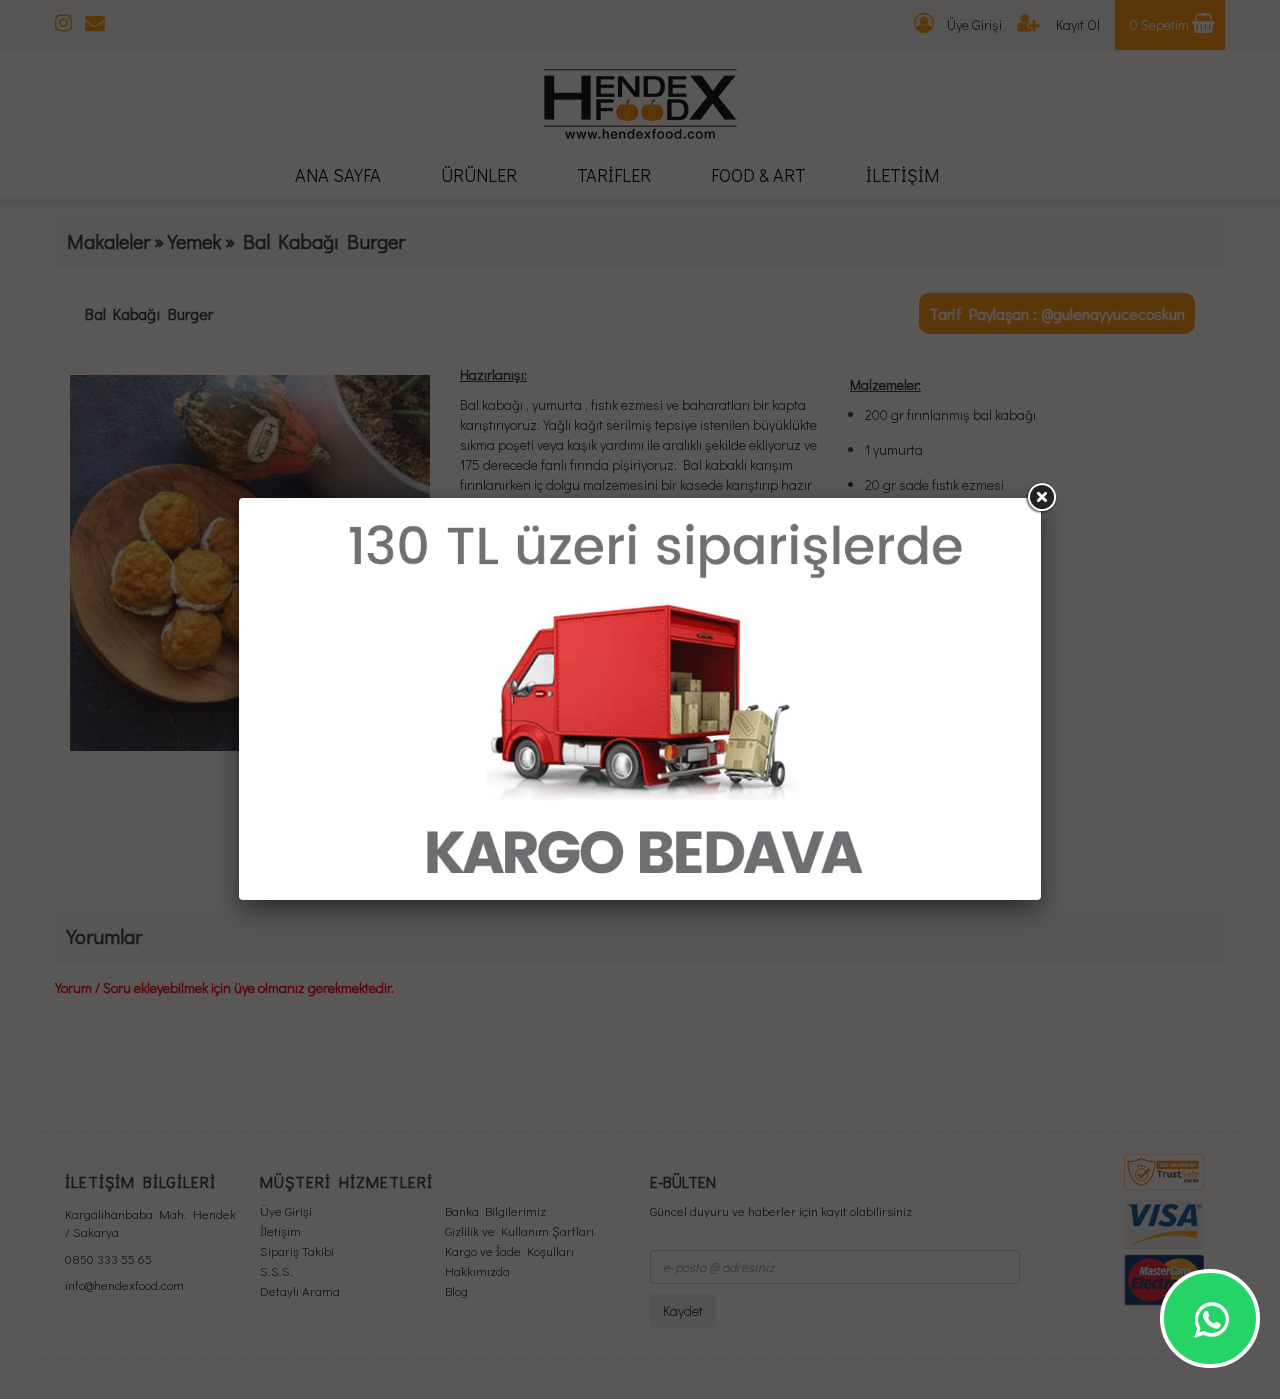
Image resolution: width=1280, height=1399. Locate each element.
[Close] (1041, 498)
